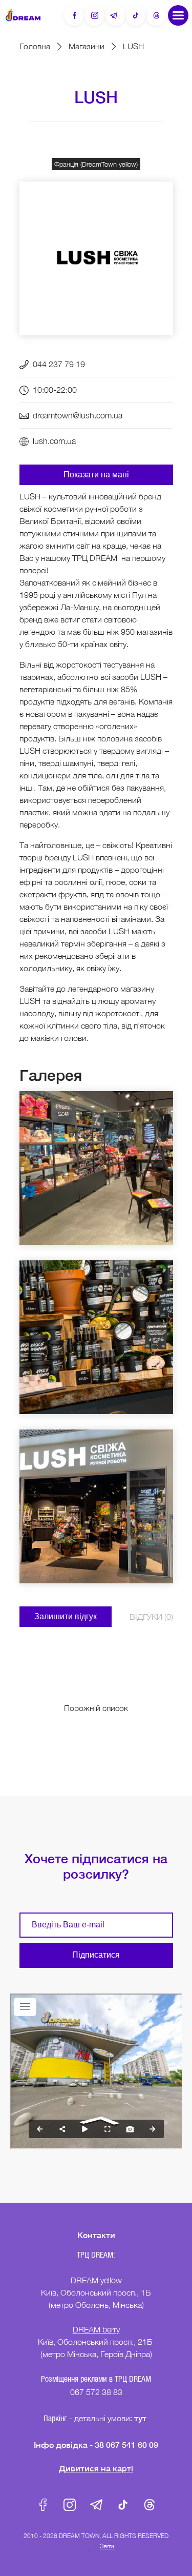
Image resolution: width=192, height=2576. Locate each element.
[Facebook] (74, 15)
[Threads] (156, 15)
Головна (35, 46)
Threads (150, 2505)
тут (141, 2418)
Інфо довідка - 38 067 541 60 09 (96, 2444)
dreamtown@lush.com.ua (78, 415)
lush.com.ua (54, 441)
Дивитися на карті (96, 2468)
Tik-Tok (123, 2505)
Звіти (107, 2546)
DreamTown (23, 15)
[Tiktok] (136, 15)
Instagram (70, 2505)
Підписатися (96, 1955)
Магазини (87, 46)
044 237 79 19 (59, 364)
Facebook (43, 2505)
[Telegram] (115, 15)
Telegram (96, 2505)
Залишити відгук (66, 1616)
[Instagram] (95, 15)
